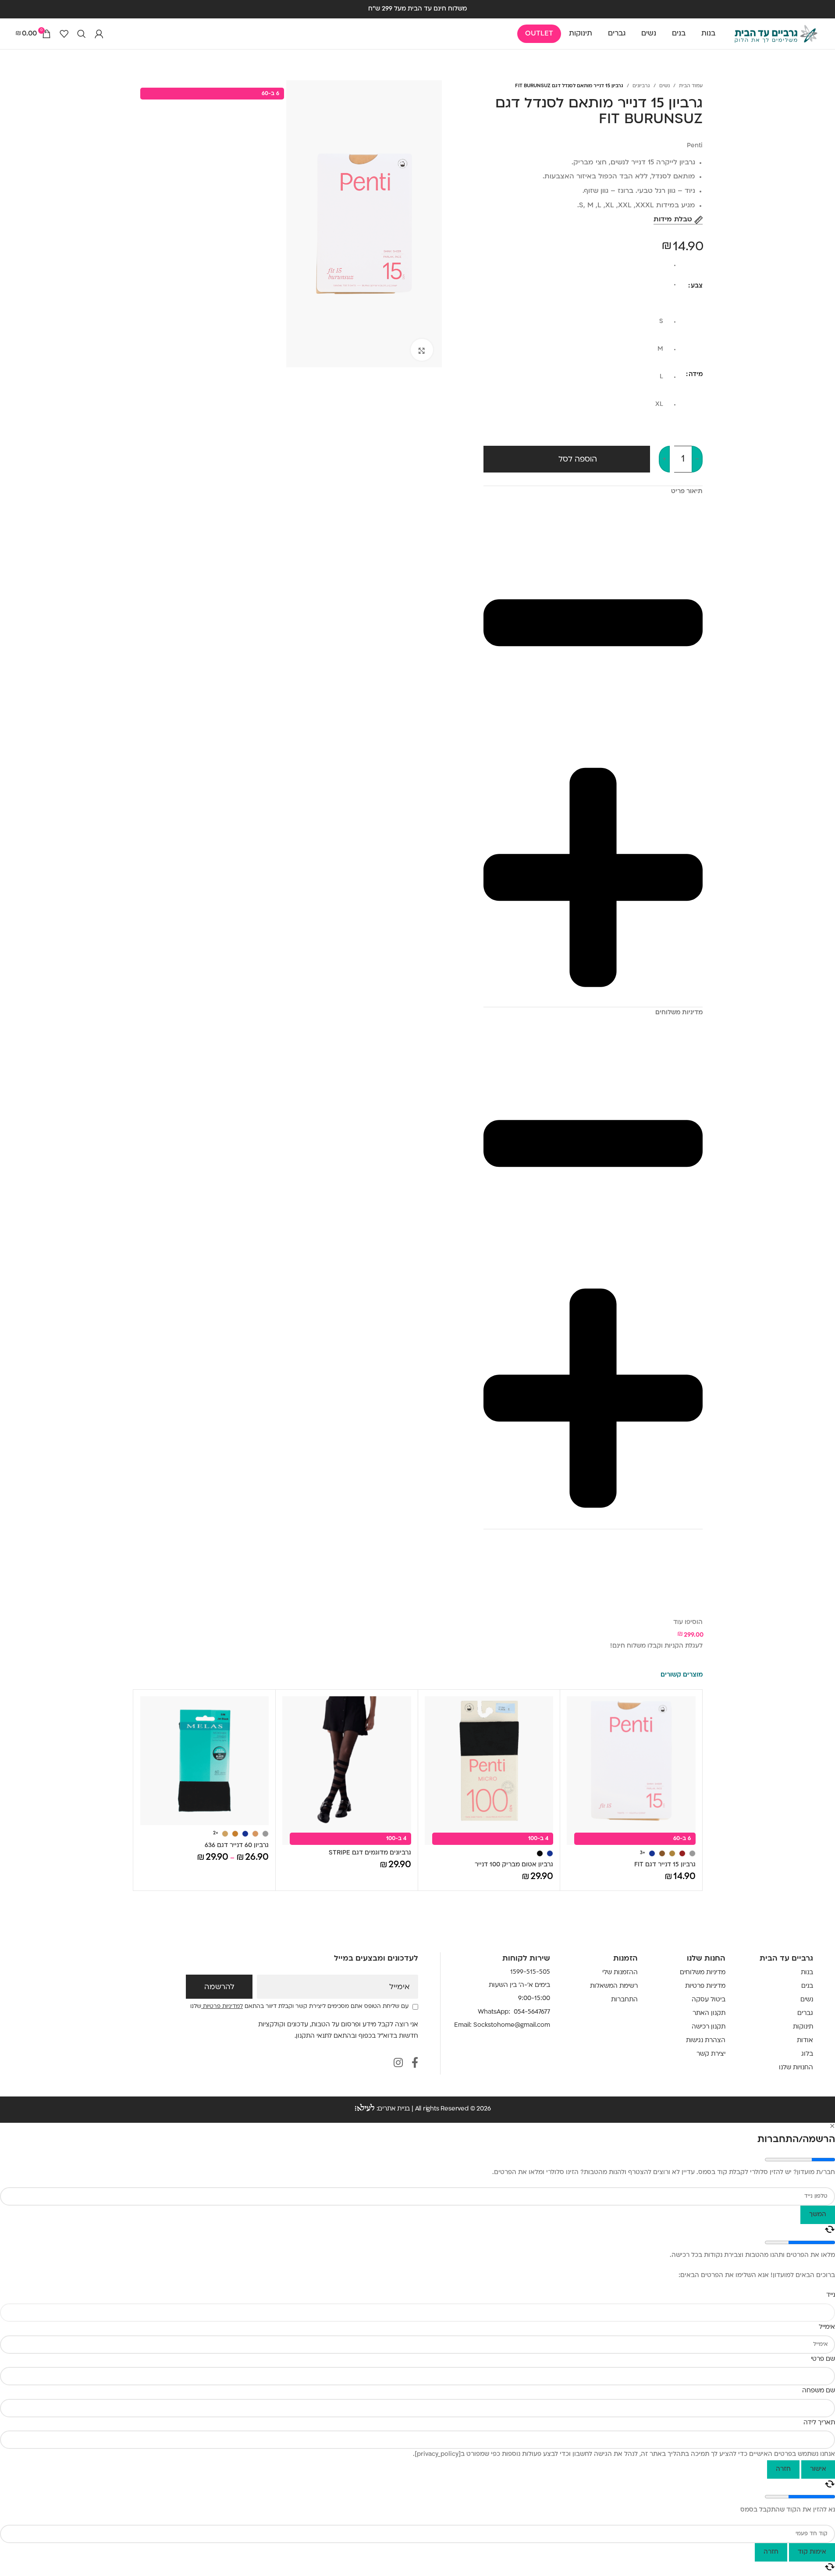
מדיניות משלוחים (703, 1973)
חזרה (783, 2469)
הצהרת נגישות (706, 2041)
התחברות (624, 2000)
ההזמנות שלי (620, 1973)
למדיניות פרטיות (222, 2007)
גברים (805, 2013)
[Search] (82, 34)
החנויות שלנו (796, 2068)
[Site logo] (776, 34)
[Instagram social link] (398, 2064)
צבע (697, 286)
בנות (807, 1973)
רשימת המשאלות (614, 1986)
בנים (807, 1986)
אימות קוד (812, 2552)
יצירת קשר (711, 2054)
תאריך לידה (819, 2423)
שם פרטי (823, 2359)
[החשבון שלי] (99, 34)
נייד (831, 2295)
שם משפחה (819, 2391)
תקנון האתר (709, 2013)
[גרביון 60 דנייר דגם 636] (205, 1761)
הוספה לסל (578, 460)
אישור (818, 2469)
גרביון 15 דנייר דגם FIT (665, 1865)
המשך (818, 2215)
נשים (664, 86)
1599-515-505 (530, 1972)
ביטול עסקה (709, 2000)
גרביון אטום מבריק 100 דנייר (514, 1865)
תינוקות (803, 2027)
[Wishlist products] (64, 34)
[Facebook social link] (415, 2064)
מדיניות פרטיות (705, 1986)
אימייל (400, 1987)
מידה (696, 375)
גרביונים (641, 86)
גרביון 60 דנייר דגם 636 (237, 1846)
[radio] (577, 268)
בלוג (807, 2054)
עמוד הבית (691, 86)
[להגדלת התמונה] (422, 350)
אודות (805, 2041)
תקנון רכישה (709, 2027)
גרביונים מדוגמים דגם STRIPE (370, 1853)
